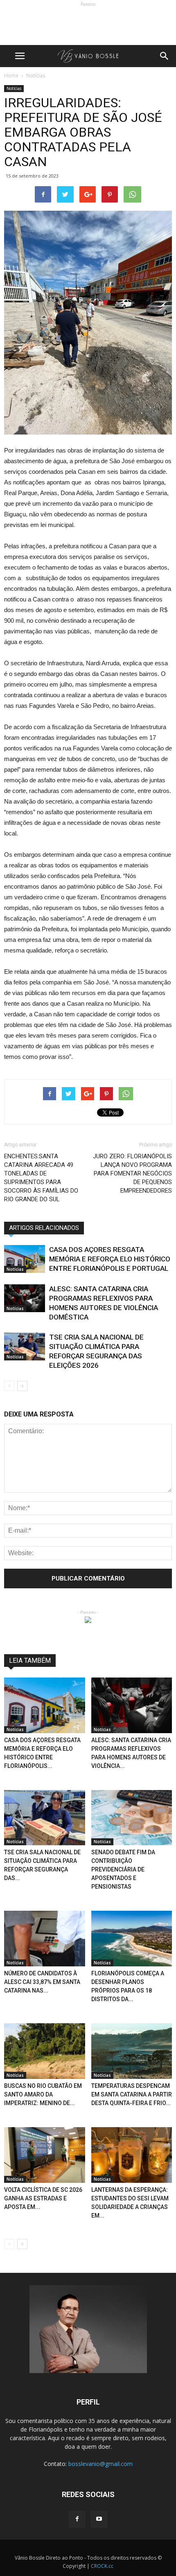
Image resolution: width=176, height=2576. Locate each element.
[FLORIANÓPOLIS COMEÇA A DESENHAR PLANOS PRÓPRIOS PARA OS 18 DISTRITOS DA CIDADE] (132, 1939)
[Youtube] (99, 2519)
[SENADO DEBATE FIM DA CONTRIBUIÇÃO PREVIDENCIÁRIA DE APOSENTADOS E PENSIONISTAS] (132, 1818)
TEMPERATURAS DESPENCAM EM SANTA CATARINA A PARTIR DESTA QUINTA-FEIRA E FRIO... (132, 2094)
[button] (165, 56)
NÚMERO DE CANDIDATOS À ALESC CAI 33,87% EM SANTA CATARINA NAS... (42, 1982)
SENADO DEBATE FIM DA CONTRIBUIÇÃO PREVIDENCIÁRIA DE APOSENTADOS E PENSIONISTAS (123, 1869)
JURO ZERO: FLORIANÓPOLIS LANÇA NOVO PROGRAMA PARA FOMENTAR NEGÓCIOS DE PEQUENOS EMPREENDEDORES (132, 1173)
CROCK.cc (102, 2566)
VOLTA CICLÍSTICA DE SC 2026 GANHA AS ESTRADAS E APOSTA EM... (43, 2198)
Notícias (14, 88)
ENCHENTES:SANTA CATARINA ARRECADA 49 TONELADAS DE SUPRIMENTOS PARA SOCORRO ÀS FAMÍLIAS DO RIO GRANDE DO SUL (41, 1178)
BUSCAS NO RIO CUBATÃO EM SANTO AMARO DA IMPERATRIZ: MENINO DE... (43, 2094)
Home (11, 75)
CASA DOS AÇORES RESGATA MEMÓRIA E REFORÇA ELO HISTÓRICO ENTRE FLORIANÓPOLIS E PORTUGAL (110, 1259)
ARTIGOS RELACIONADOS (44, 1228)
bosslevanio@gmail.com (100, 2464)
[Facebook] (77, 2519)
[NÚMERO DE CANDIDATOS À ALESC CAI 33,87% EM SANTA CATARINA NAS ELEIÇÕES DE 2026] (45, 1939)
